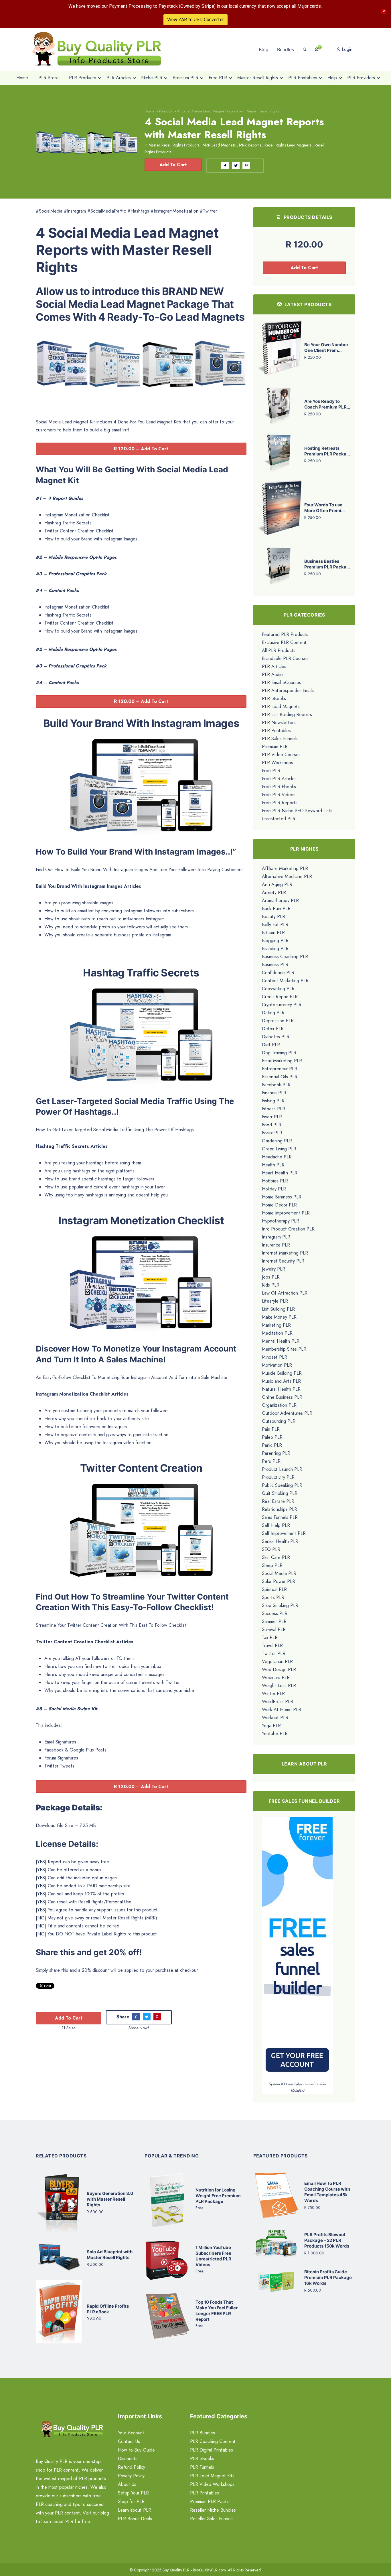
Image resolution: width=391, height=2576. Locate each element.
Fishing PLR (273, 1101)
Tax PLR (270, 1637)
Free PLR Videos (279, 795)
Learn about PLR (135, 2510)
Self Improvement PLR (284, 1533)
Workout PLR (275, 1718)
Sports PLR (273, 1597)
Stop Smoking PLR (280, 1605)
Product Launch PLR (282, 1469)
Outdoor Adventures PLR (287, 1413)
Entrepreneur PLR (280, 1069)
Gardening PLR (277, 1141)
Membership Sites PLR (284, 1349)
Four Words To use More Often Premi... (324, 508)
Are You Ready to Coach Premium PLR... (327, 404)
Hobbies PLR (275, 1181)
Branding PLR (275, 949)
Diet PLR (271, 1045)
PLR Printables (276, 731)
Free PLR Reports (280, 803)
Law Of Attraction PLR (285, 1293)
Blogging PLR (275, 941)
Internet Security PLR (283, 1261)
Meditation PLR (277, 1333)
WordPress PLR (278, 1702)
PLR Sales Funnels (280, 739)
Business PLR (275, 965)
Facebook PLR (276, 1085)
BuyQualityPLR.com (209, 2570)
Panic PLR (272, 1445)
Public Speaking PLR (282, 1485)
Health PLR (273, 1165)
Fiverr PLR (272, 1117)
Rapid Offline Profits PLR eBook (108, 2309)
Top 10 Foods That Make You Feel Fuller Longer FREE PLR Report (217, 2311)
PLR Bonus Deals (135, 2519)
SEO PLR (271, 1549)
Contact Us (129, 2441)
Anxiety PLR (274, 892)
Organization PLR (279, 1405)
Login (346, 49)
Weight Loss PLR (279, 1686)
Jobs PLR (271, 1277)
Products (166, 111)
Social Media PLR (279, 1573)
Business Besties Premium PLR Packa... (327, 564)
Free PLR (271, 771)
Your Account (131, 2433)
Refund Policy (132, 2467)
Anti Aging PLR (277, 884)
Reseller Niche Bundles (213, 2510)
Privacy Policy (131, 2476)
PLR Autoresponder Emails (288, 690)
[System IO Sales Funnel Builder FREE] (297, 1948)
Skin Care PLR (276, 1557)
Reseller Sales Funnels (212, 2519)
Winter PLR (273, 1694)
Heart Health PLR (280, 1173)
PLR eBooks (274, 699)
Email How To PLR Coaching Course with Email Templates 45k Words (327, 2192)
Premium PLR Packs (209, 2501)
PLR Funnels (202, 2467)
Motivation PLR (277, 1365)
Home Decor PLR (279, 1205)
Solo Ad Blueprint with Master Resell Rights (110, 2255)
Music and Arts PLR (281, 1381)
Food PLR (272, 1125)
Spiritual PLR (274, 1589)
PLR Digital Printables (212, 2450)
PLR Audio (272, 674)
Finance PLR (274, 1093)
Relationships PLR (280, 1509)
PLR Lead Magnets (281, 707)
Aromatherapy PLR (280, 900)
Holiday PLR (274, 1189)
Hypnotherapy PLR (281, 1221)
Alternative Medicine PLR (287, 876)
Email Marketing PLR (282, 1061)
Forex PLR (272, 1133)
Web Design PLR (279, 1670)
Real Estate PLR (278, 1501)
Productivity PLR (278, 1477)
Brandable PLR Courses (285, 658)
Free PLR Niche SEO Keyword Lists (297, 811)
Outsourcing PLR (279, 1421)
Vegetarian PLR (277, 1661)
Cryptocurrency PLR (282, 1005)
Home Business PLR (282, 1197)
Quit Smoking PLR (280, 1493)
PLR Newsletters (279, 723)
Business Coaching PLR (285, 957)
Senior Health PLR (280, 1541)
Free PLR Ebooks (279, 787)
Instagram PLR (276, 1237)
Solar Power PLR (279, 1581)
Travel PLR (272, 1645)
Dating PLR (273, 1013)
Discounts (128, 2459)
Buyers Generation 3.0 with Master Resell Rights (110, 2199)
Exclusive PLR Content (284, 642)
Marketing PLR (276, 1325)
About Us (127, 2484)
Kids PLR (271, 1285)
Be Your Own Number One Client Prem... (326, 347)
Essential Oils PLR (280, 1077)
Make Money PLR (279, 1317)
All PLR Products (279, 650)
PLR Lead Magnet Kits (212, 2476)
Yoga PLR (271, 1726)
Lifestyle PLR (275, 1301)
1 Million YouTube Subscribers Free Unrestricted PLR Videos (213, 2256)
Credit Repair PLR (280, 997)
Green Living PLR (279, 1149)
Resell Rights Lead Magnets (288, 145)
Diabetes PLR (276, 1037)
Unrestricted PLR (279, 819)
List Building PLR (278, 1309)
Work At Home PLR (282, 1710)
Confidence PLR (278, 973)
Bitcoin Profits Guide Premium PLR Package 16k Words (328, 2277)
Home (150, 111)
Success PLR (275, 1613)
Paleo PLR (272, 1437)
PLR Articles (274, 666)
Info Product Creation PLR (288, 1229)
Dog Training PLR (279, 1053)
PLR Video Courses (281, 755)
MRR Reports (250, 145)
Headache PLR (277, 1157)
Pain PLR (271, 1429)
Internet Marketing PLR (285, 1253)
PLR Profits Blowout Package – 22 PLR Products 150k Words (327, 2240)
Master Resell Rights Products (174, 145)
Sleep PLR (272, 1565)
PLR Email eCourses (282, 682)
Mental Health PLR (281, 1341)
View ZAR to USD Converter (195, 20)
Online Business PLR (282, 1397)
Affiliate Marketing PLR (285, 868)
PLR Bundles (203, 2433)
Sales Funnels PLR (280, 1517)
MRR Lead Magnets (219, 145)
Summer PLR (274, 1621)
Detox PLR (273, 1029)
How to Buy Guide (136, 2450)
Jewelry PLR (273, 1269)
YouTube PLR (275, 1734)
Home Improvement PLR (286, 1213)
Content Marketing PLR (285, 981)
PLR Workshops (278, 763)
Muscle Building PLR (282, 1373)
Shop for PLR (131, 2501)
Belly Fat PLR (275, 925)
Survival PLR (274, 1629)
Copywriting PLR (278, 989)
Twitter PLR (274, 1653)
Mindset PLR (275, 1357)
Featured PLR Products (285, 634)
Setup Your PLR (133, 2493)
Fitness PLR (273, 1109)
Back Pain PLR (276, 908)
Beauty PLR (273, 917)
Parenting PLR (276, 1453)
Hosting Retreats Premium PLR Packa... (327, 451)
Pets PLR (271, 1461)
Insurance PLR (276, 1245)
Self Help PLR (276, 1525)
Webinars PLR (276, 1678)
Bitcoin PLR (273, 933)
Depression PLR (278, 1021)
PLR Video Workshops (212, 2484)
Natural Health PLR (281, 1389)
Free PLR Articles (279, 779)
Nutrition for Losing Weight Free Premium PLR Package (218, 2196)
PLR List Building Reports (287, 715)
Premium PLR (275, 747)
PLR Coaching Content (213, 2441)
